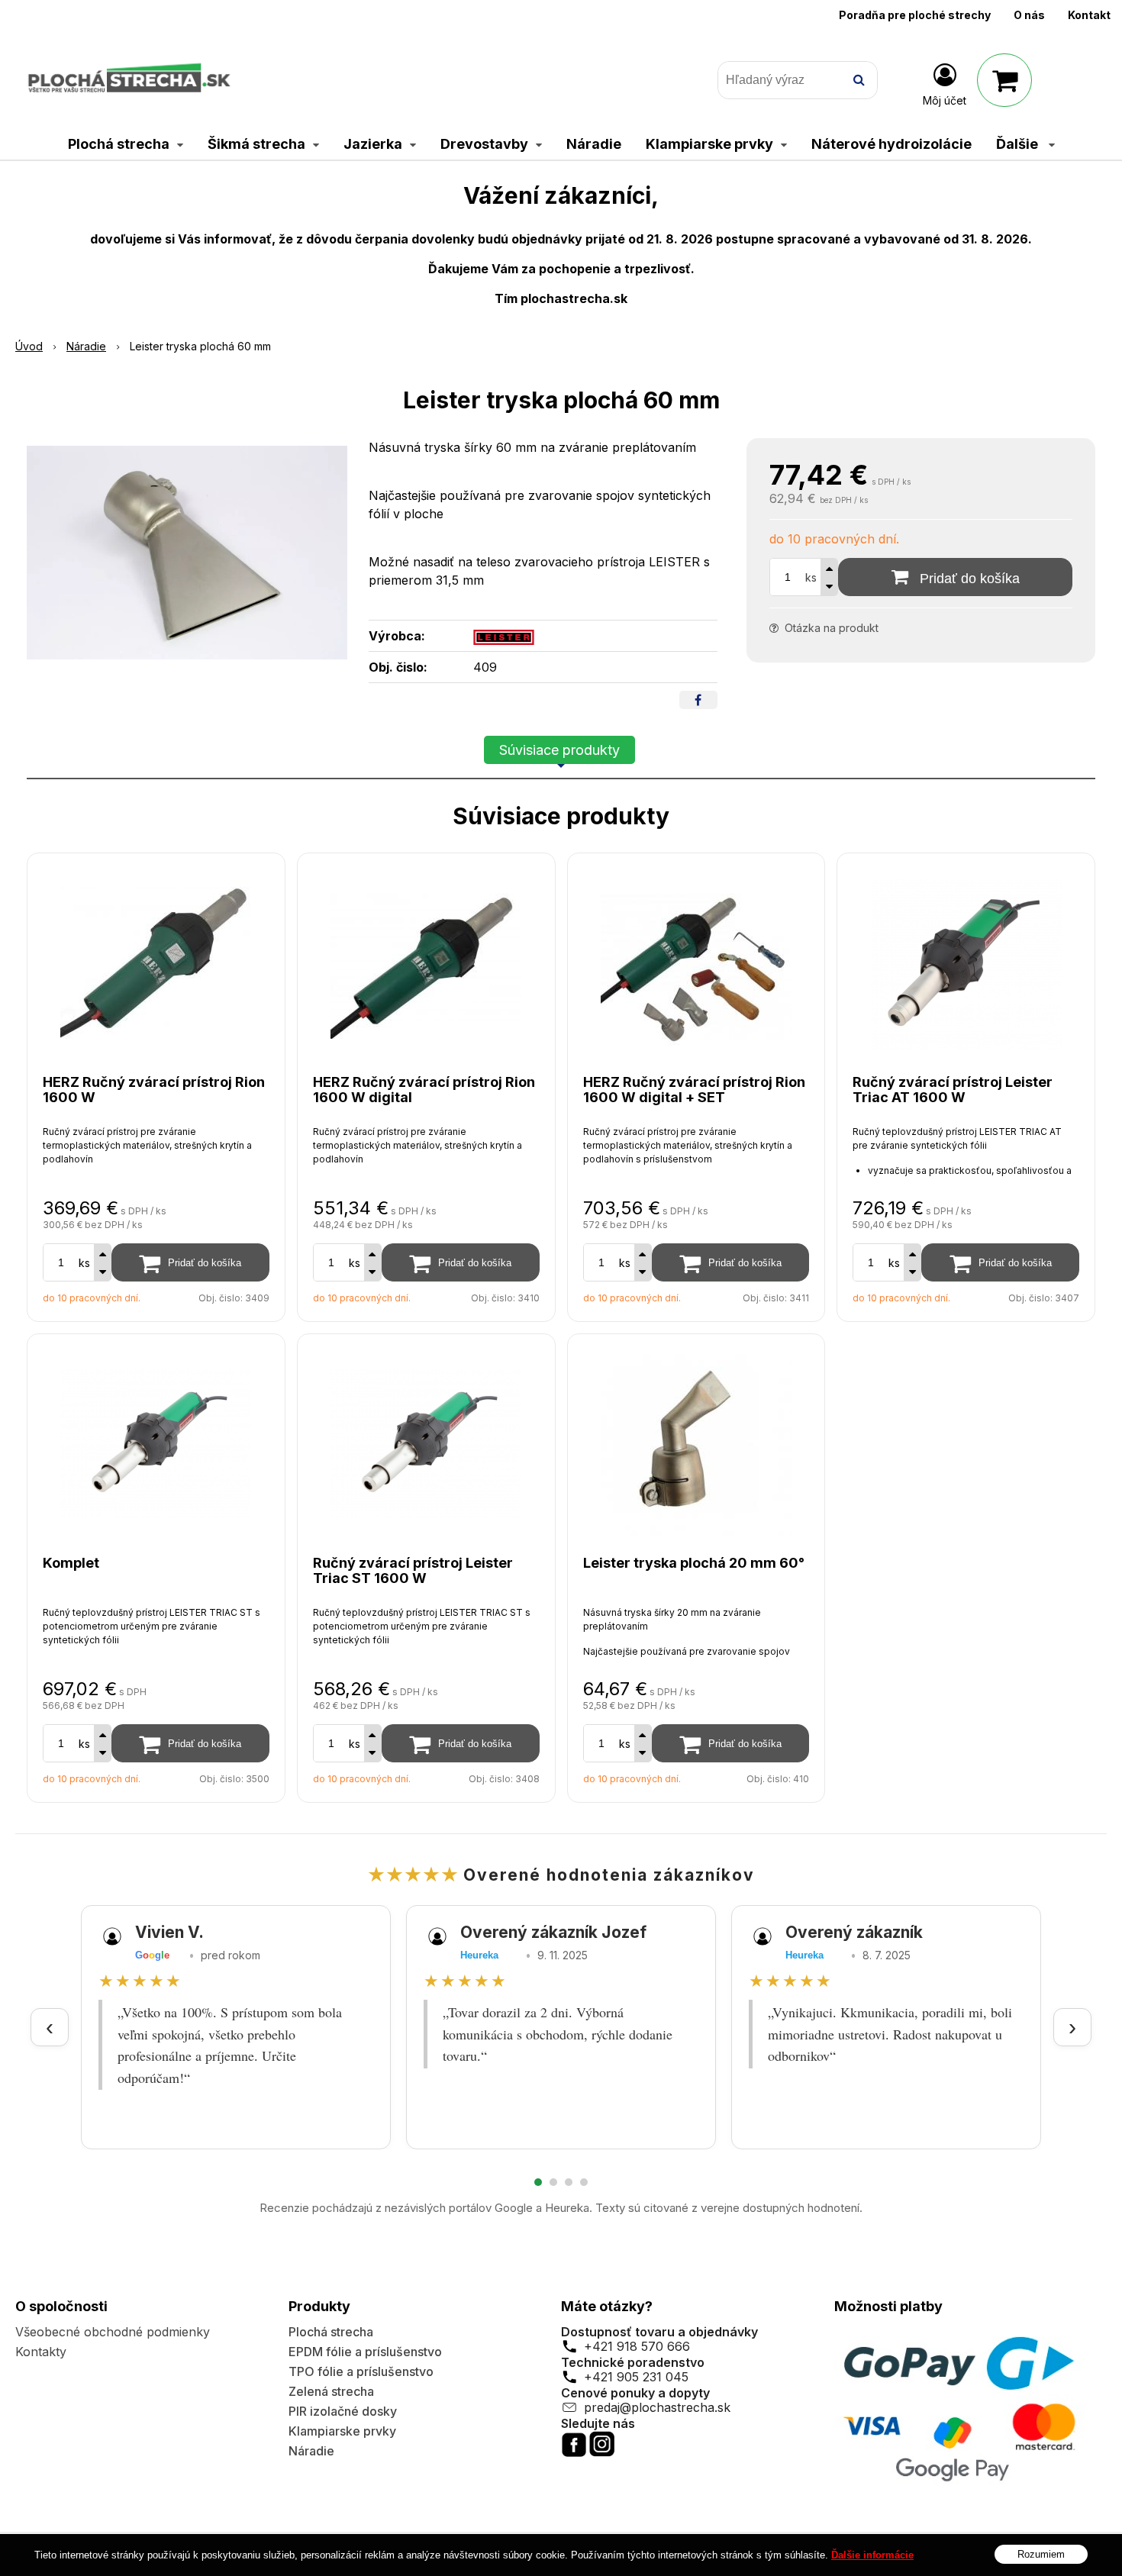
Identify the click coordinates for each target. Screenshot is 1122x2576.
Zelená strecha (331, 2391)
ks (811, 577)
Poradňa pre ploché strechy (915, 15)
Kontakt (1089, 15)
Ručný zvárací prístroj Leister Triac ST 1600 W (413, 1570)
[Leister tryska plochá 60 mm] (187, 553)
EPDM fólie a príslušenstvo (365, 2352)
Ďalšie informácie (872, 2555)
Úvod (29, 346)
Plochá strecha (331, 2332)
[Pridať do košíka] (190, 1262)
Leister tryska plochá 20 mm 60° (694, 1563)
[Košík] (1004, 80)
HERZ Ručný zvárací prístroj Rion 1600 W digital (424, 1090)
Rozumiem (1041, 2553)
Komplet (71, 1563)
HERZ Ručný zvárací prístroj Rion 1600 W (154, 1090)
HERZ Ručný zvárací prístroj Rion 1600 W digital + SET (694, 1090)
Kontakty (41, 2352)
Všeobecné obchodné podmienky (113, 2332)
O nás (1029, 15)
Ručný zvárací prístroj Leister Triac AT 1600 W (953, 1090)
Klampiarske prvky (342, 2431)
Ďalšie (1019, 144)
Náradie (86, 346)
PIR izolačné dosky (343, 2411)
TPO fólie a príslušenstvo (361, 2371)
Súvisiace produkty (559, 750)
